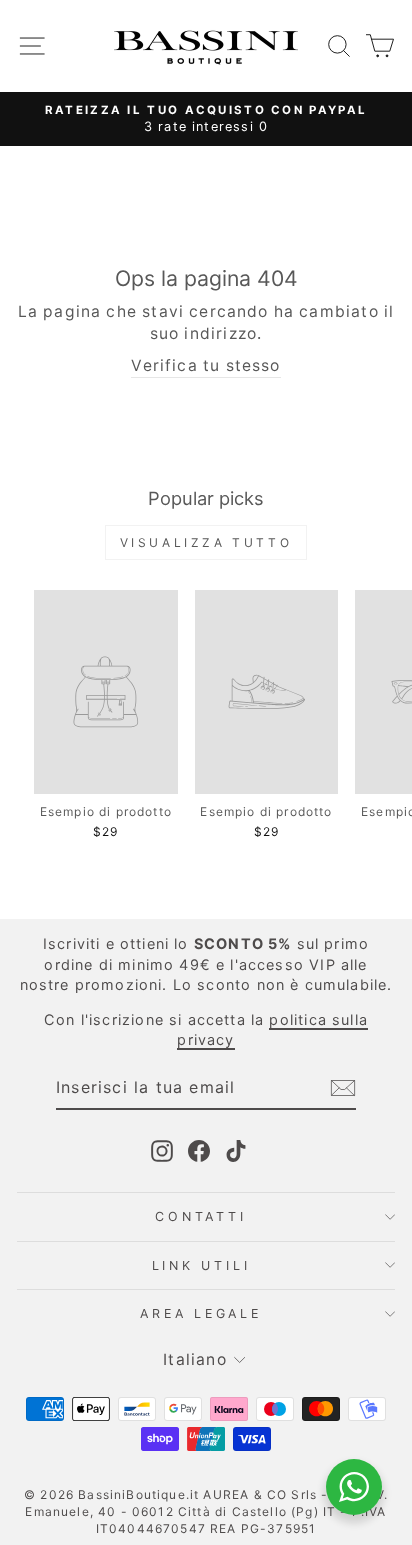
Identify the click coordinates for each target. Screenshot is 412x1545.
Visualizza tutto (206, 542)
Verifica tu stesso (205, 365)
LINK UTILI (201, 1265)
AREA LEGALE (200, 1313)
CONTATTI (200, 1216)
